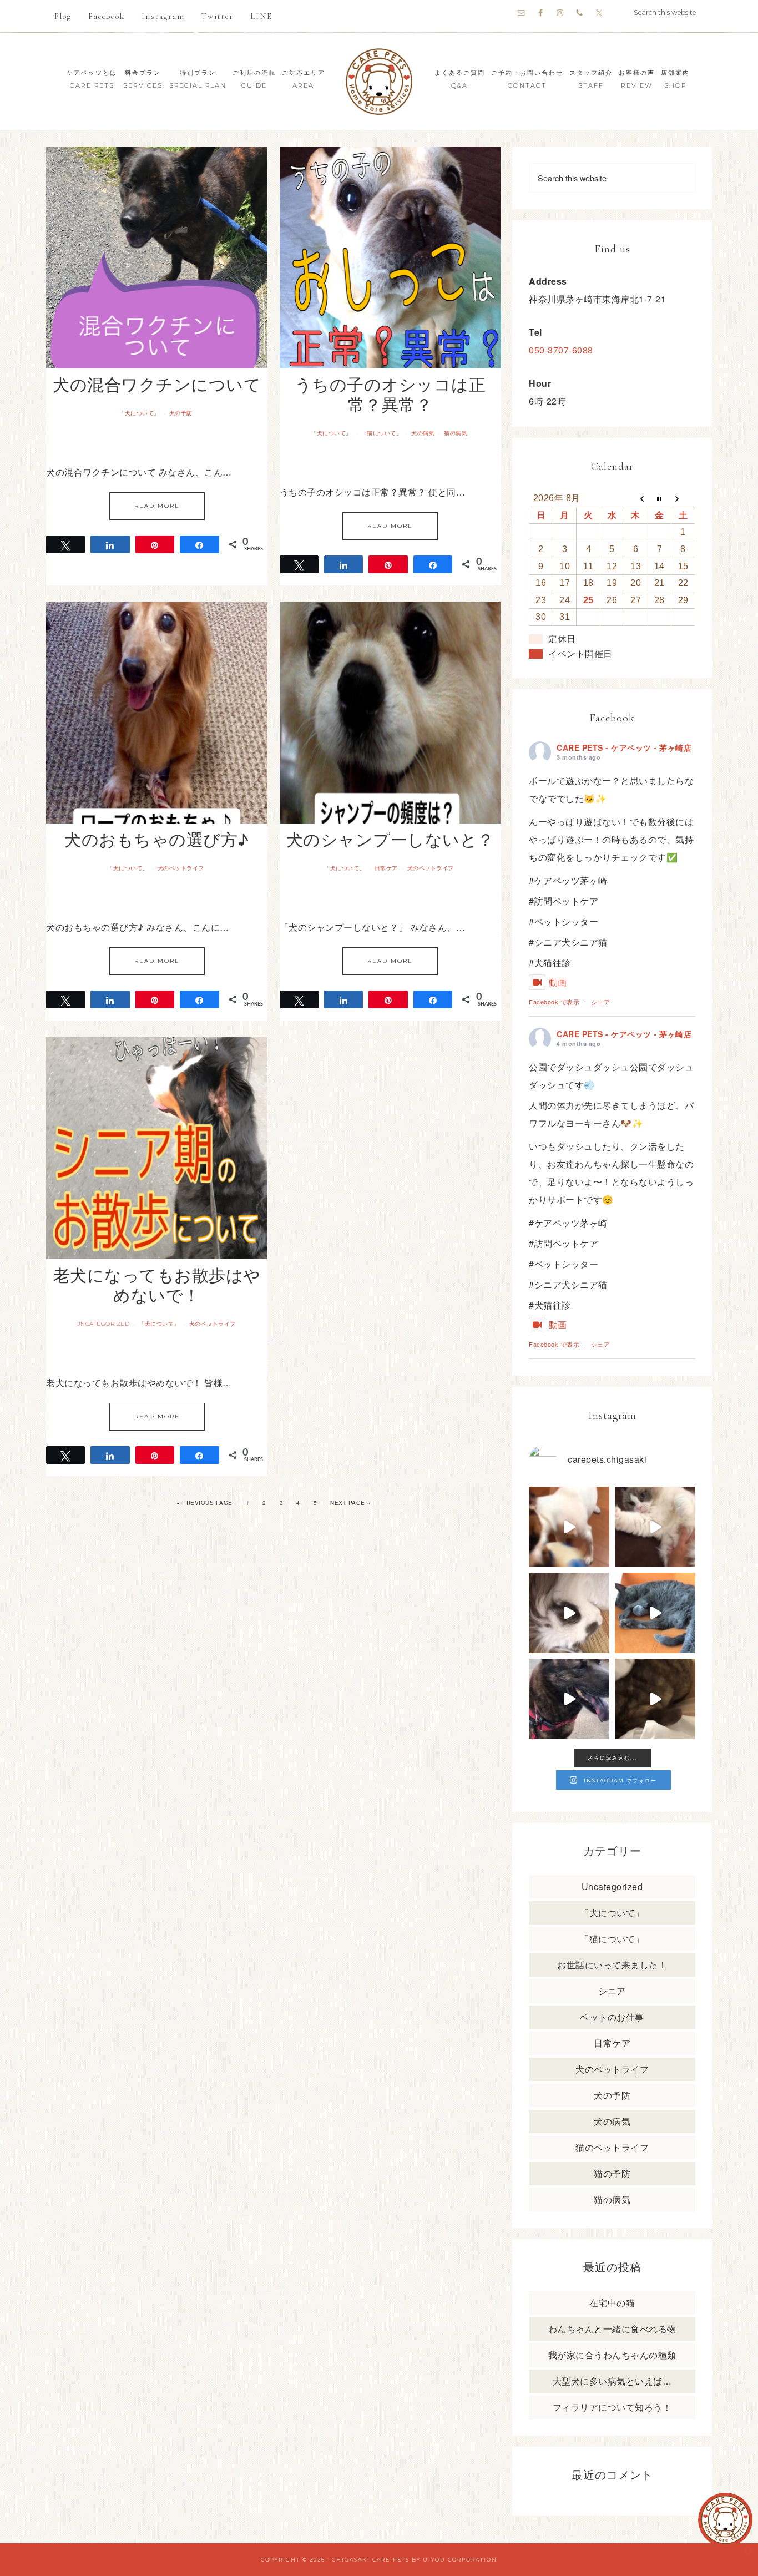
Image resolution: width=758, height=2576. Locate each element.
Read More (157, 506)
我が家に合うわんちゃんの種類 (612, 2355)
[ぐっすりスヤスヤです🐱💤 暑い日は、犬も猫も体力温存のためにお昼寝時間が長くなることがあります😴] (655, 1613)
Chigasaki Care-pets (371, 2560)
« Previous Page (204, 1503)
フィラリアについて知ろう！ (612, 2407)
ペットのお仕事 (612, 2017)
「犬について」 (139, 413)
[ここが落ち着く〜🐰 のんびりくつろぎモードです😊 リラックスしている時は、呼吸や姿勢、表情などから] (569, 1613)
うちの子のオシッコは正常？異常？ (390, 394)
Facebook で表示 (554, 1002)
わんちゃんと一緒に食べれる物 (612, 2329)
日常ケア (386, 868)
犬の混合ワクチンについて (157, 384)
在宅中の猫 (612, 2303)
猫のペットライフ (612, 2147)
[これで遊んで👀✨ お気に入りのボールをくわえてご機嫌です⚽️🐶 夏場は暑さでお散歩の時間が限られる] (569, 1527)
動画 (558, 982)
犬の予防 (181, 413)
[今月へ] (660, 498)
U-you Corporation (460, 2560)
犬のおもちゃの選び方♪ (157, 839)
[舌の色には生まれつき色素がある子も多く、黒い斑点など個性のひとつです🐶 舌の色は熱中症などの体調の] (569, 1699)
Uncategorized (103, 1324)
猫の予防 (612, 2173)
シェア (601, 1002)
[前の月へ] (636, 498)
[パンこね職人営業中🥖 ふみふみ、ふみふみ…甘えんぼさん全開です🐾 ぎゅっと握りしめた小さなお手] (655, 1527)
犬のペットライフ (181, 868)
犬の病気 (423, 433)
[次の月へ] (683, 498)
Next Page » (350, 1503)
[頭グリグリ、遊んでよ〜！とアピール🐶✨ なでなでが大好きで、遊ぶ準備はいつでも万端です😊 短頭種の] (655, 1699)
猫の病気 (456, 433)
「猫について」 (382, 433)
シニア (612, 1991)
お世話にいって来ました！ (612, 1965)
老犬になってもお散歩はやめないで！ (157, 1284)
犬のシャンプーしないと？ (390, 839)
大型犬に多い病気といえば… (612, 2381)
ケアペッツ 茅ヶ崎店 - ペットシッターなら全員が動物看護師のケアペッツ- (379, 81)
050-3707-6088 (561, 350)
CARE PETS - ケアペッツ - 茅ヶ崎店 (624, 747)
